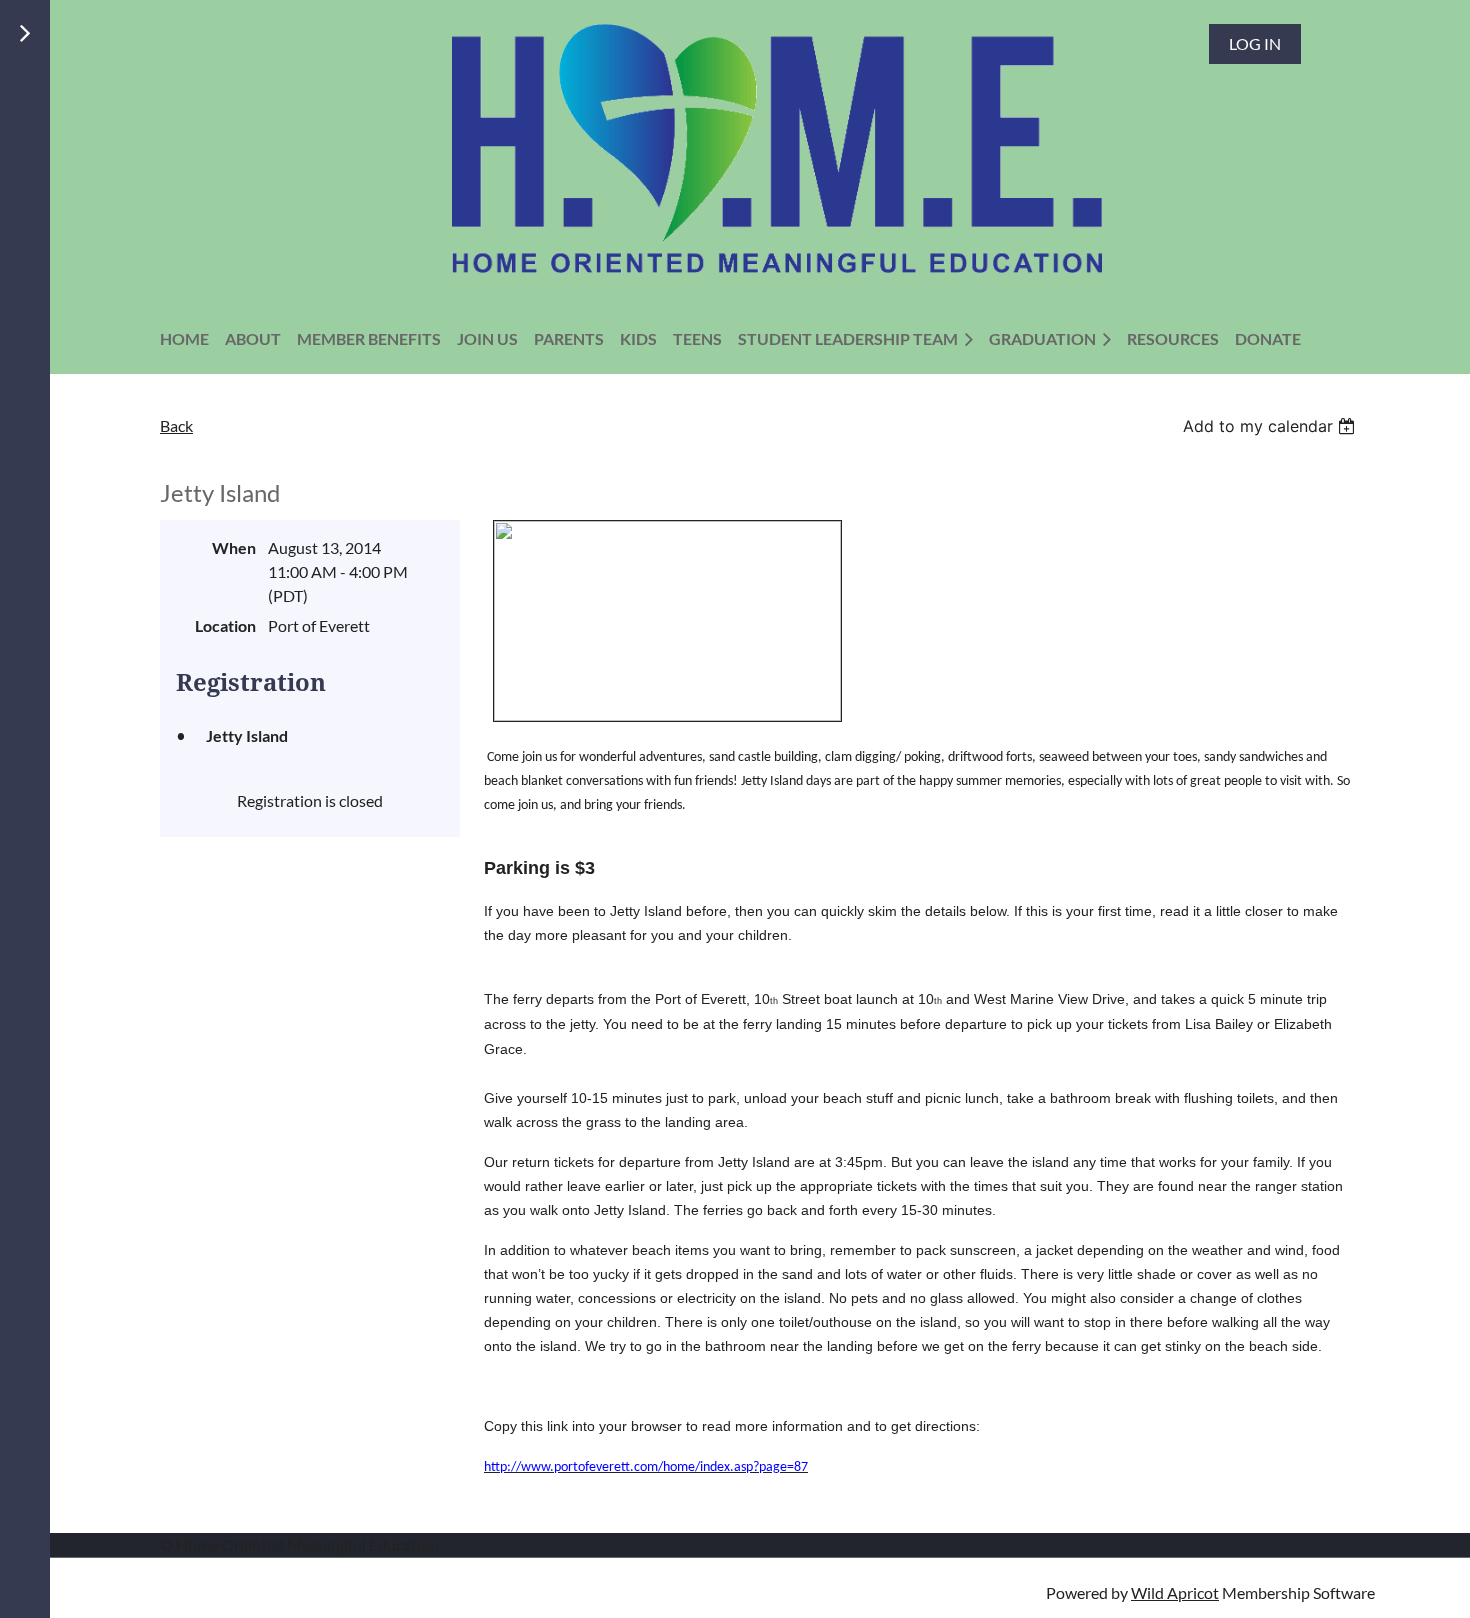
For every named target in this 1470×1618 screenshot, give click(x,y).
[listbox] (1271, 426)
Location (225, 625)
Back (176, 425)
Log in (1255, 43)
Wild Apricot (1175, 1592)
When (234, 547)
